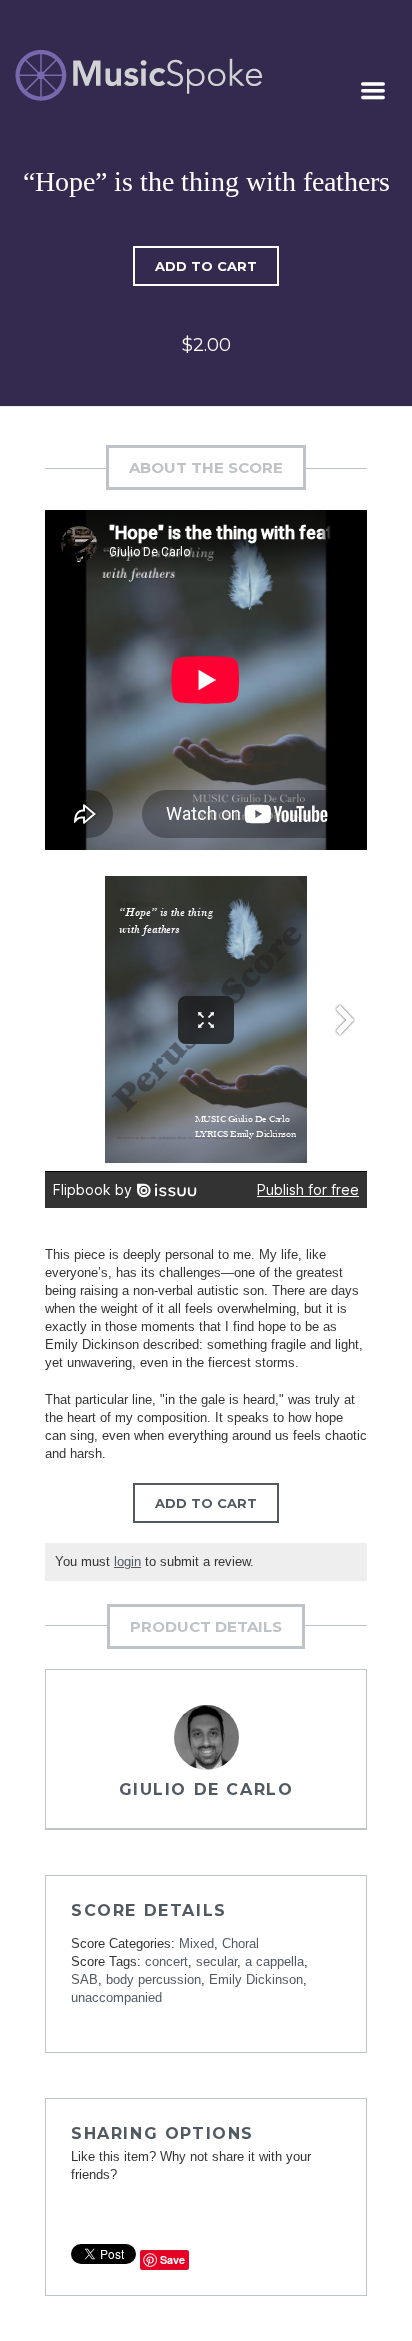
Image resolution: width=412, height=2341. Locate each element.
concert (166, 1961)
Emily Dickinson (256, 1979)
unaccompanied (116, 1997)
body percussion (153, 1979)
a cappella (274, 1961)
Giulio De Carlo (206, 1789)
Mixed (196, 1943)
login (127, 1561)
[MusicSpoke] (138, 75)
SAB (84, 1979)
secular (216, 1961)
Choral (240, 1943)
